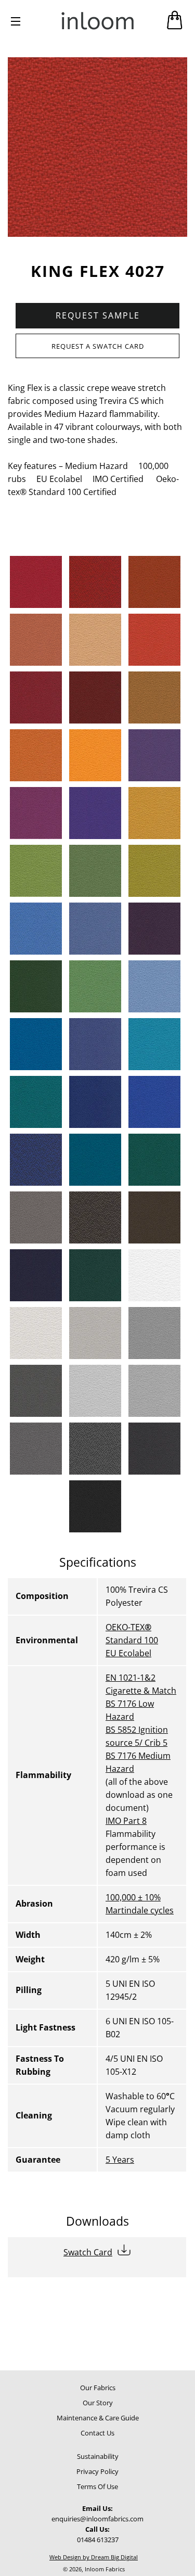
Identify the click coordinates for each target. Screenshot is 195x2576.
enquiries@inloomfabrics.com (97, 2519)
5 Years (120, 2160)
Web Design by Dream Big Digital (94, 2557)
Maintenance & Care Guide (98, 2418)
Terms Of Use (97, 2486)
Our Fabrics (98, 2388)
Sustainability (98, 2456)
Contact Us (97, 2433)
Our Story (98, 2403)
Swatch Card (88, 2252)
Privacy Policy (97, 2471)
